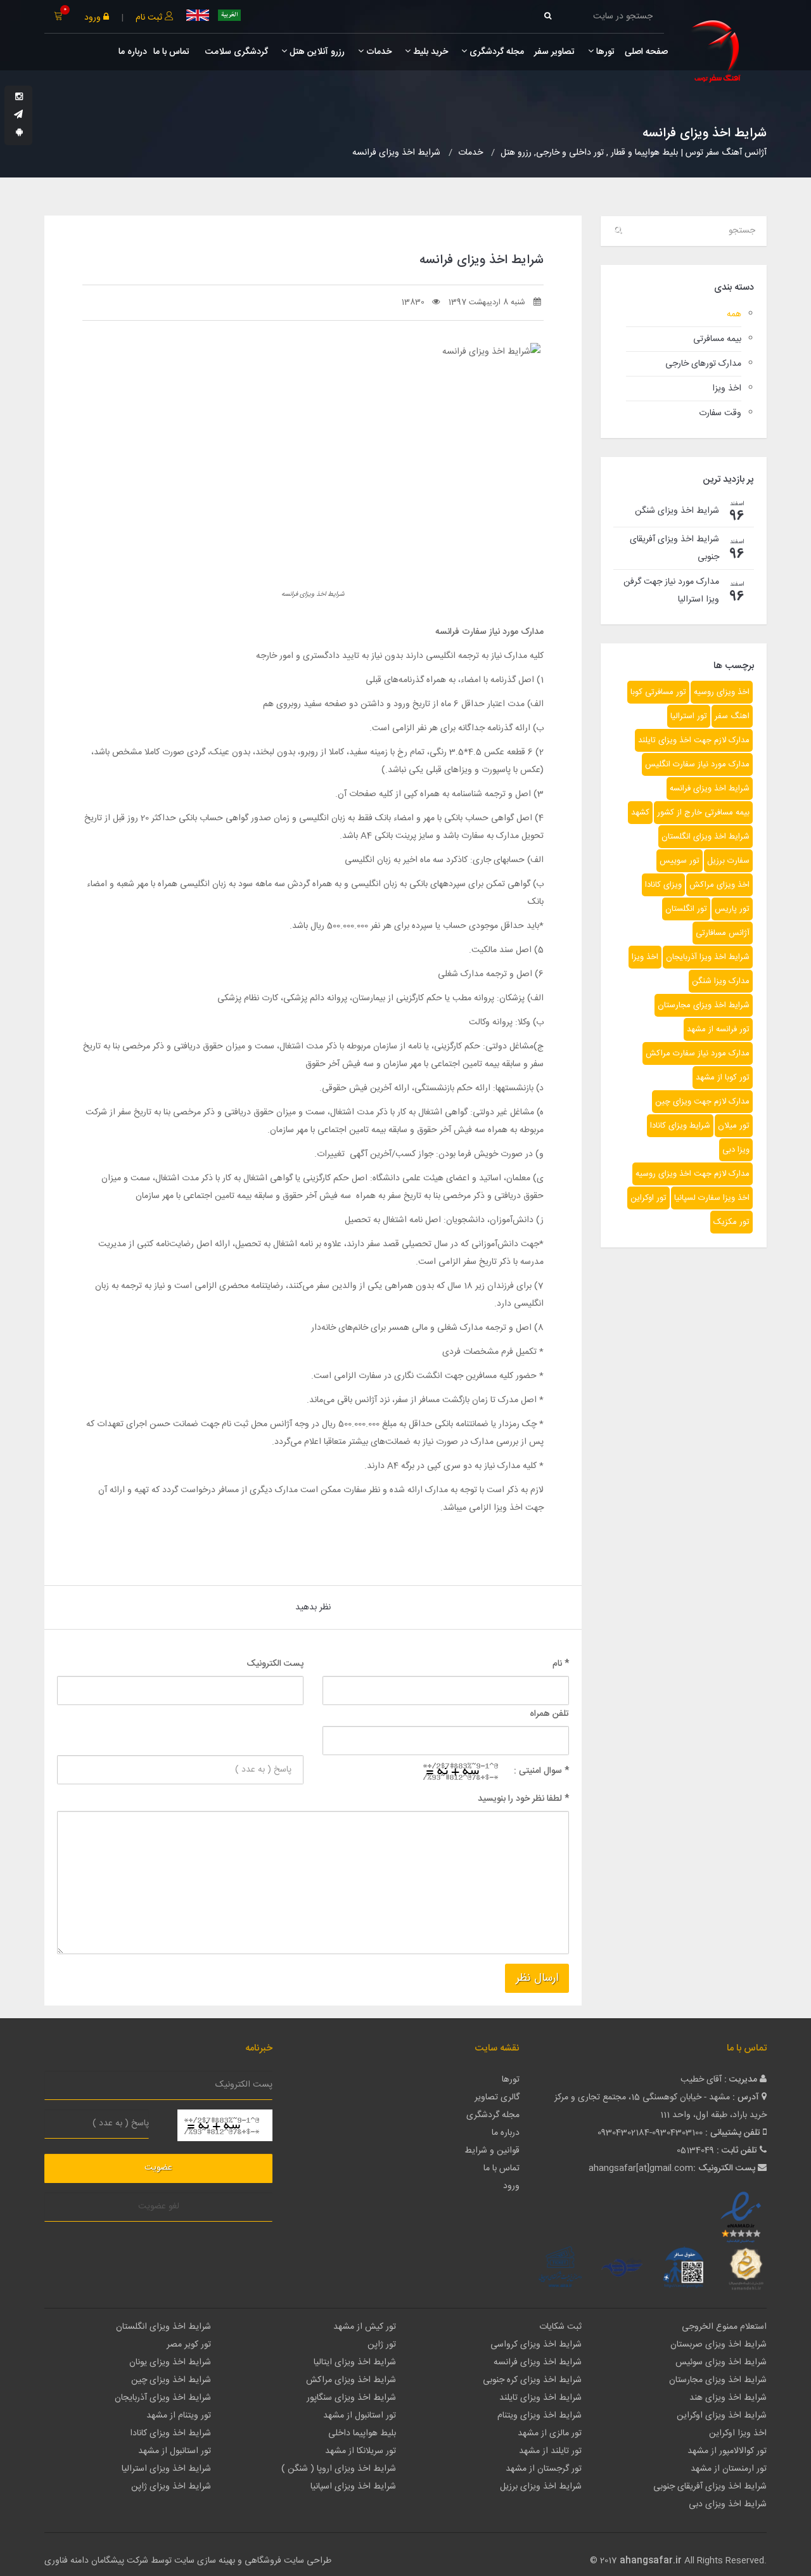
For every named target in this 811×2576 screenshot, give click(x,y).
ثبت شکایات (560, 2327)
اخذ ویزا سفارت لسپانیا (712, 1198)
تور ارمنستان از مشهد (729, 2469)
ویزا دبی (736, 1150)
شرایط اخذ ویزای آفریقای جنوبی (710, 2487)
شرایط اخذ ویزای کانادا (170, 2433)
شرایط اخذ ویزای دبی (728, 2504)
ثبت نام (150, 18)
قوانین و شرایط (492, 2151)
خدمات (378, 52)
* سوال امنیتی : (541, 1771)
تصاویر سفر (554, 52)
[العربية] (229, 15)
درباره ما (133, 52)
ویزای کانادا (663, 885)
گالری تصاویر (497, 2097)
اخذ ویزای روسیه (722, 692)
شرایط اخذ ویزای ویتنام (540, 2416)
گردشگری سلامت (235, 52)
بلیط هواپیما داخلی (362, 2433)
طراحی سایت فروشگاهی (287, 2561)
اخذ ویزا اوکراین (738, 2433)
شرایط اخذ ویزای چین (171, 2380)
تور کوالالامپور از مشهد (727, 2451)
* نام (561, 1664)
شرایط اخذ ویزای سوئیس (721, 2362)
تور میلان (734, 1126)
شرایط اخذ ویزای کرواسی (536, 2345)
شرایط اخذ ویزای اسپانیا (353, 2487)
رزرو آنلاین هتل (316, 52)
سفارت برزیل (728, 861)
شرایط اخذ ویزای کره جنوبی (532, 2380)
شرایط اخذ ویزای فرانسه (710, 789)
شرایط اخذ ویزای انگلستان (706, 837)
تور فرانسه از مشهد (718, 1029)
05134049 (695, 2151)
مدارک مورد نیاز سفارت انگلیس (697, 764)
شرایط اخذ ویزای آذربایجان (163, 2398)
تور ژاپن (382, 2345)
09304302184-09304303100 (650, 2133)
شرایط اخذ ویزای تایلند (540, 2398)
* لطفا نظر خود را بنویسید (523, 1799)
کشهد (640, 813)
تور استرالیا (689, 716)
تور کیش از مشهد (365, 2327)
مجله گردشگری (495, 52)
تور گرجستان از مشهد (544, 2469)
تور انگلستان (686, 909)
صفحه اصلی (646, 52)
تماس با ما (171, 52)
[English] (198, 15)
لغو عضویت (159, 2206)
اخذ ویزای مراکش (719, 885)
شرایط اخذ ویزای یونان (170, 2362)
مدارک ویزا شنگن (721, 981)
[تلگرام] (18, 115)
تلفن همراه (549, 1714)
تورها (604, 52)
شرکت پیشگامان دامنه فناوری (96, 2561)
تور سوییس (680, 861)
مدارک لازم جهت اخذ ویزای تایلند (694, 740)
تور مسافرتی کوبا (658, 692)
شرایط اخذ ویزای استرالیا (166, 2469)
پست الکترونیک (275, 1664)
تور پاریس (732, 909)
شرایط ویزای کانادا (680, 1126)
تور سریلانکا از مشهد (361, 2451)
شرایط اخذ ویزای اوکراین (722, 2416)
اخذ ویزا (645, 957)
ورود (94, 18)
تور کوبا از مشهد (723, 1078)
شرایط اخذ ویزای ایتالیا (355, 2362)
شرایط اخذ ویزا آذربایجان (708, 957)
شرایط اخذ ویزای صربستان (718, 2345)
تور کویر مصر (189, 2345)
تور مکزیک (731, 1222)
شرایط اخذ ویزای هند (728, 2398)
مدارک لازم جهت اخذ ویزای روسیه (693, 1174)
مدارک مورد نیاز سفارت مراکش (698, 1053)
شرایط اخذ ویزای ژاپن (171, 2487)
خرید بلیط (429, 52)
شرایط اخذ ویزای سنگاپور (351, 2398)
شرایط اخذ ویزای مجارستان (704, 1005)
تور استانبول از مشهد (360, 2416)
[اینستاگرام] (19, 98)
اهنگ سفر (732, 716)
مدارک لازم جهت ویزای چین (702, 1102)
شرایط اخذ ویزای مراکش (351, 2380)
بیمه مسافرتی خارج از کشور (703, 813)
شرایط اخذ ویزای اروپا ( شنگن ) (339, 2469)
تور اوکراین (648, 1198)
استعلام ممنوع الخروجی (724, 2327)
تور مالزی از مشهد (550, 2433)
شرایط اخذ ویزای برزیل (541, 2487)
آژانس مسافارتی (723, 933)
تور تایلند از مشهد (550, 2451)
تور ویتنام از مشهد (179, 2416)
